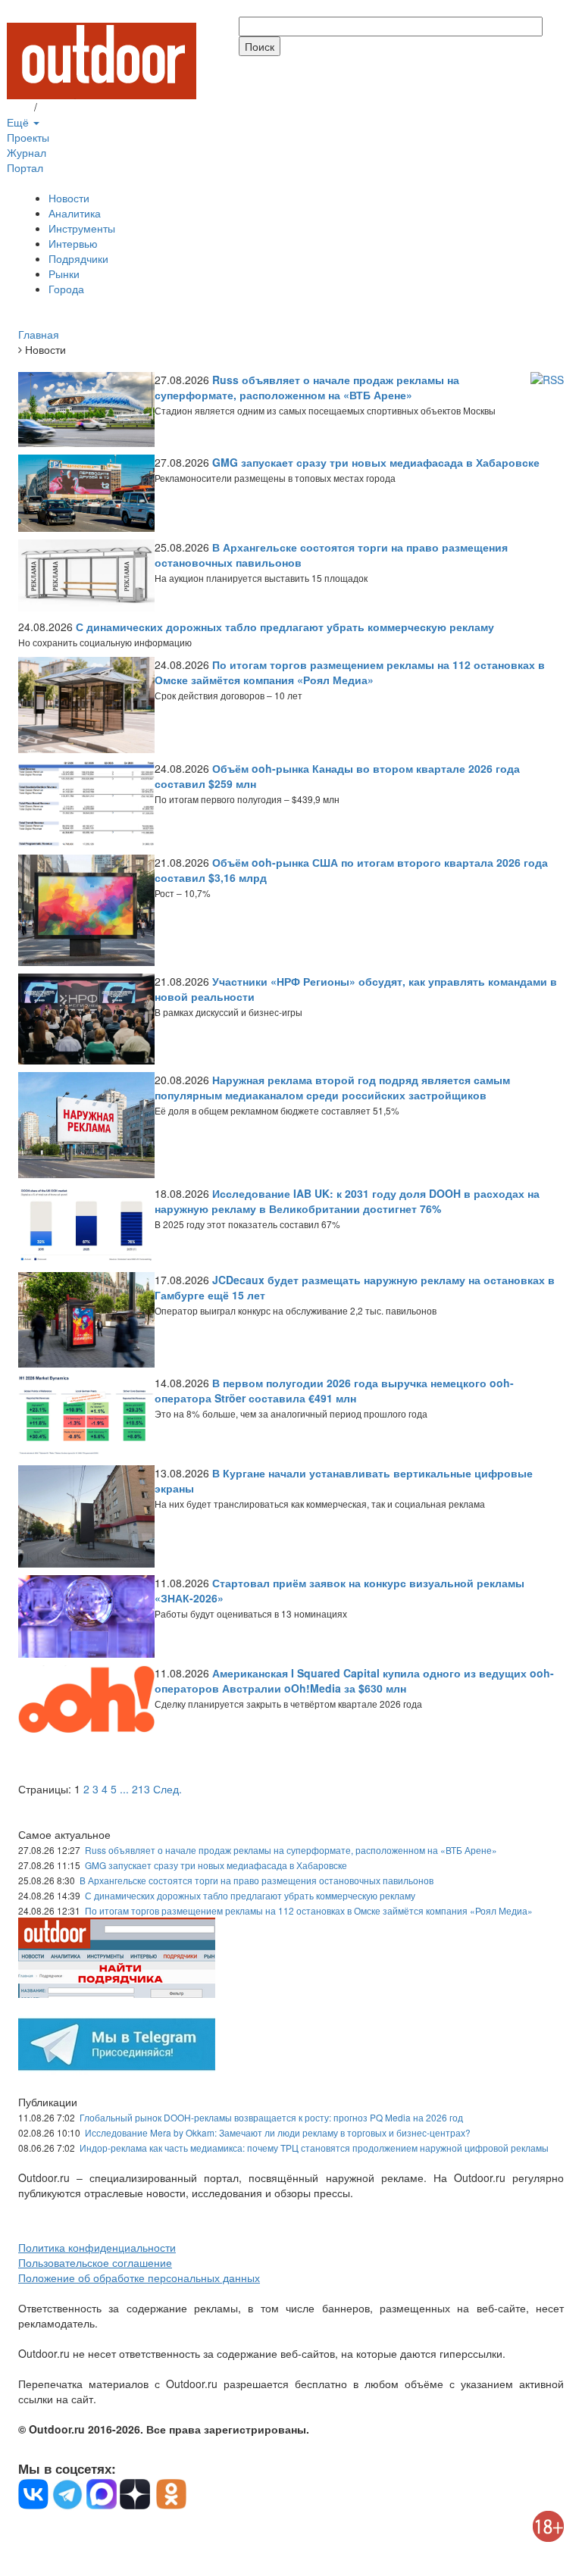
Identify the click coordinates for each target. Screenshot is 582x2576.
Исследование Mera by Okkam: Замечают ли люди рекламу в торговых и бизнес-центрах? (278, 2132)
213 (141, 1789)
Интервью (73, 243)
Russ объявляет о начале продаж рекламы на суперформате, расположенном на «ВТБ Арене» (291, 1850)
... (124, 1789)
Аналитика (75, 213)
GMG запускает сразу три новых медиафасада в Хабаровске (216, 1865)
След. (167, 1789)
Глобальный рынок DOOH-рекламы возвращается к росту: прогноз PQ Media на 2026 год (271, 2117)
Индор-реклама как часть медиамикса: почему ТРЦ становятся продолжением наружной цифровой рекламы (314, 2148)
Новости (69, 198)
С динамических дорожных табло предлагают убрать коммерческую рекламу (250, 1895)
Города (66, 289)
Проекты (28, 137)
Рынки (64, 274)
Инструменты (82, 228)
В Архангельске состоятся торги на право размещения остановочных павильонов (257, 1880)
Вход (19, 107)
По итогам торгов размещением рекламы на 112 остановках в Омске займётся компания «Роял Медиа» (309, 1910)
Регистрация (71, 107)
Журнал (27, 152)
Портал (25, 167)
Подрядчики (78, 258)
